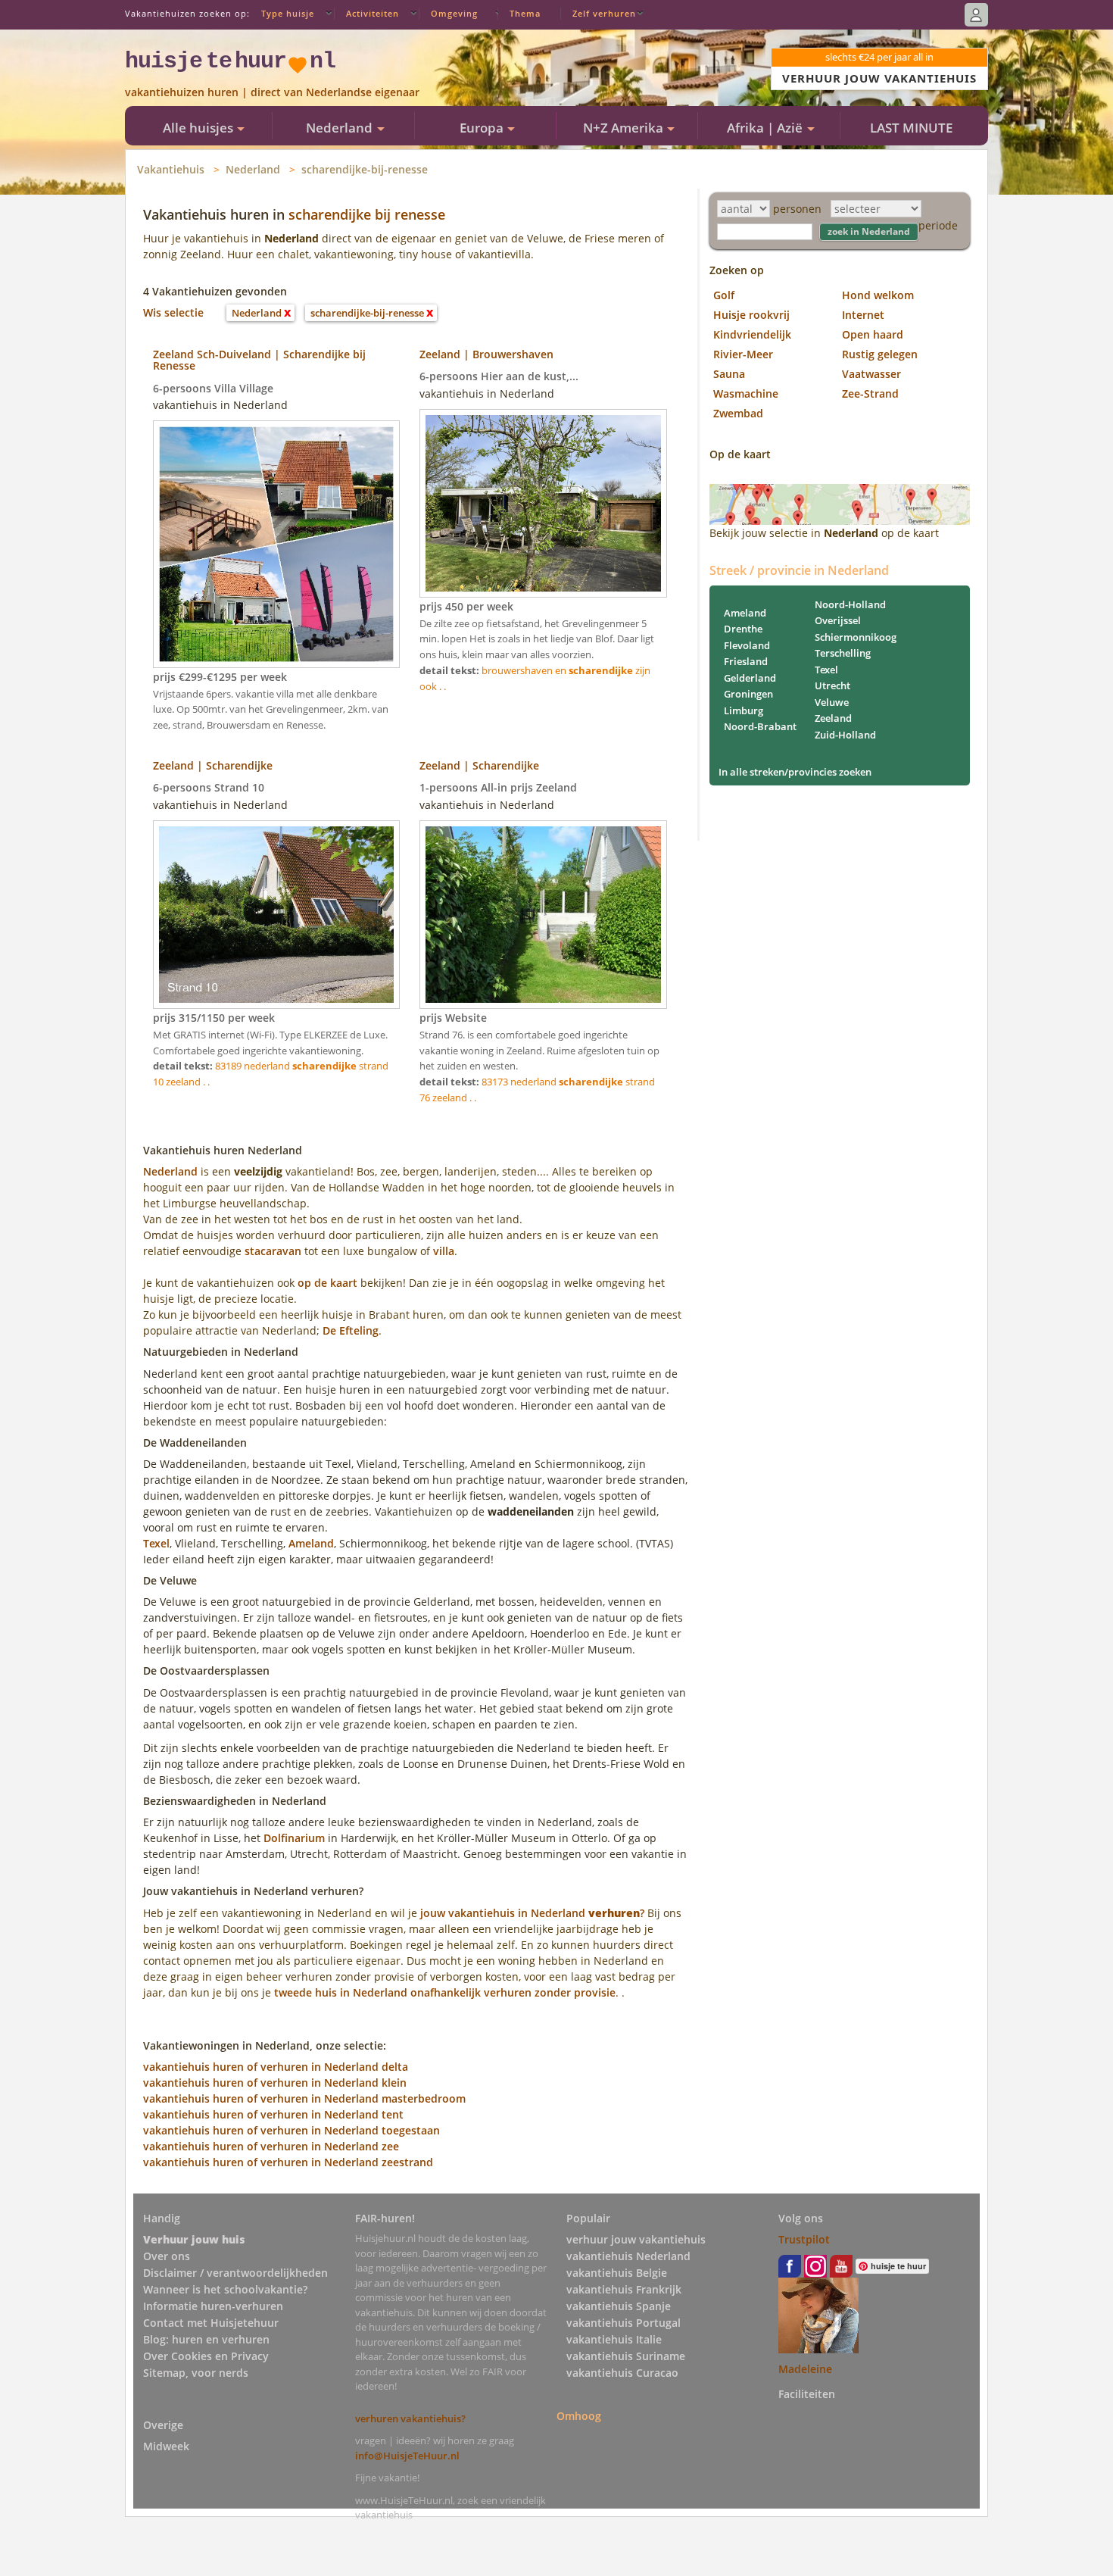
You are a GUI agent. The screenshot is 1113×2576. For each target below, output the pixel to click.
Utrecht (832, 685)
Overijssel (838, 620)
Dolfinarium (294, 1838)
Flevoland (747, 645)
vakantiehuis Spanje (619, 2306)
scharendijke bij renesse (367, 214)
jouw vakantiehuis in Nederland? (532, 1913)
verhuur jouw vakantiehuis (636, 2239)
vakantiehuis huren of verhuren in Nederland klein (275, 2083)
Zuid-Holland (845, 735)
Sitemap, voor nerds (196, 2373)
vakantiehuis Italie (614, 2339)
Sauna (729, 374)
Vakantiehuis (171, 169)
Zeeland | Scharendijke (213, 765)
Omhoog (579, 2416)
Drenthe (743, 629)
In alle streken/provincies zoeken (795, 772)
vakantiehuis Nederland (628, 2256)
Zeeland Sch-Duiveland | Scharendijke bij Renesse (259, 360)
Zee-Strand (870, 393)
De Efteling (351, 1330)
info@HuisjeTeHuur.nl (407, 2456)
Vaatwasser (871, 374)
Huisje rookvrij (751, 315)
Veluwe (832, 702)
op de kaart (327, 1283)
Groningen (748, 694)
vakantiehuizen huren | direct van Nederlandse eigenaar (272, 92)
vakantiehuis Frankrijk (624, 2289)
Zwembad (738, 413)
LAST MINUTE (911, 128)
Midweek (166, 2446)
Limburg (744, 710)
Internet (863, 315)
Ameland (311, 1543)
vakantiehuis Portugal (624, 2323)
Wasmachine (746, 393)
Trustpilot (804, 2239)
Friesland (746, 661)
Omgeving (454, 13)
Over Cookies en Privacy (206, 2356)
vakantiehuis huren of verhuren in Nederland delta (276, 2067)
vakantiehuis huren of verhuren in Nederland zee (271, 2146)
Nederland (253, 169)
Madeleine (805, 2369)
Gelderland (750, 678)
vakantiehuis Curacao (622, 2373)
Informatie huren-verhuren (213, 2306)
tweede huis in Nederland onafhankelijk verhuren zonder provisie (445, 1992)
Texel (156, 1543)
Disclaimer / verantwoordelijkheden (235, 2273)
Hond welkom (878, 295)
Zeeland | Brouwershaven (486, 354)
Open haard (873, 334)
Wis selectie (173, 312)
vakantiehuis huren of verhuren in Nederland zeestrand (288, 2162)
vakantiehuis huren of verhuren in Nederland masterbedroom (304, 2098)
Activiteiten (373, 13)
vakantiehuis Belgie (617, 2273)
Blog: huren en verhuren (206, 2339)
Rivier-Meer (743, 354)
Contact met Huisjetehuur (211, 2323)
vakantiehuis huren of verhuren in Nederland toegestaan (291, 2130)
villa (444, 1251)
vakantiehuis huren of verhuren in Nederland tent (273, 2114)
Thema (525, 13)
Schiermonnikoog (856, 637)
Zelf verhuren (604, 13)
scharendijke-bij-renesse (365, 169)
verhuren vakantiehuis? (410, 2418)
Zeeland (833, 718)
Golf (724, 295)
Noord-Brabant (760, 726)
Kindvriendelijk (752, 334)
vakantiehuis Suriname (626, 2356)
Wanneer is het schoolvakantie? (225, 2289)
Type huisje (288, 13)
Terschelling (843, 653)
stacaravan (273, 1251)
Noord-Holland (850, 604)
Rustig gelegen (880, 354)
